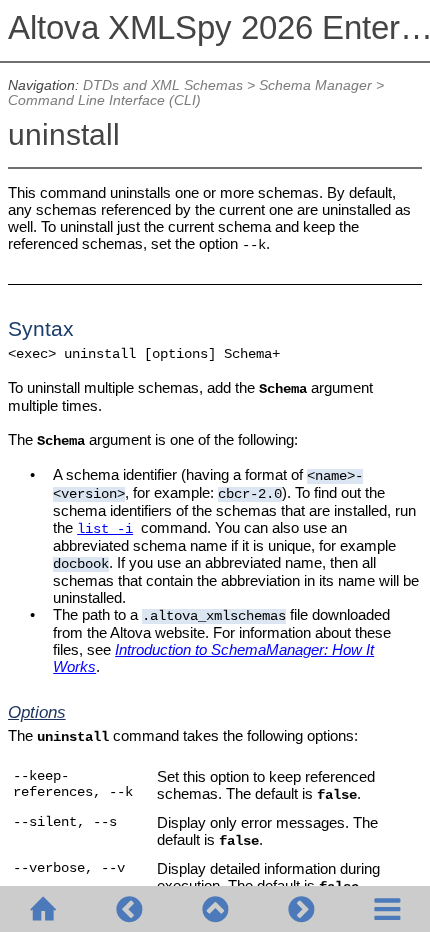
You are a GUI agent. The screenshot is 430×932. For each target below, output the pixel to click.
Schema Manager (315, 85)
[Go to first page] (43, 909)
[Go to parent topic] (215, 909)
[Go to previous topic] (129, 909)
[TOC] (387, 909)
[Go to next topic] (301, 909)
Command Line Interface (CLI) (104, 100)
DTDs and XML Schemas (163, 85)
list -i (105, 529)
